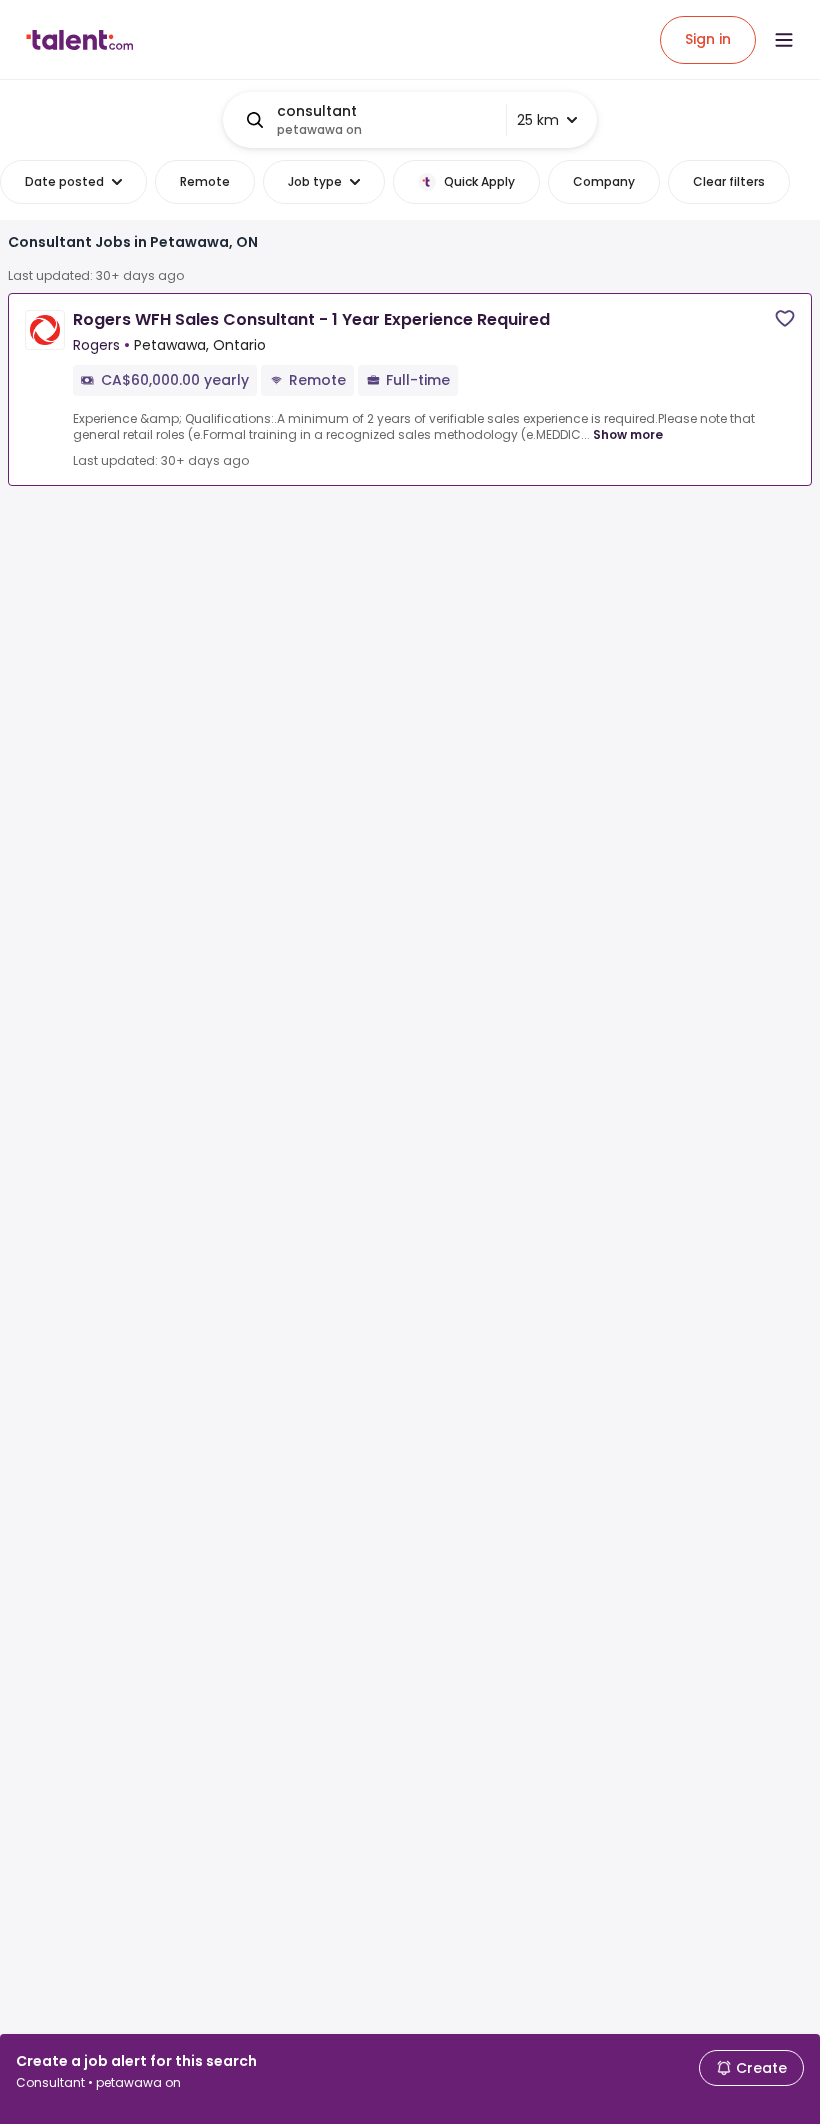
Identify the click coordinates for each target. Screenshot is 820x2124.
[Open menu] (784, 40)
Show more (628, 434)
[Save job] (785, 318)
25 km (538, 120)
